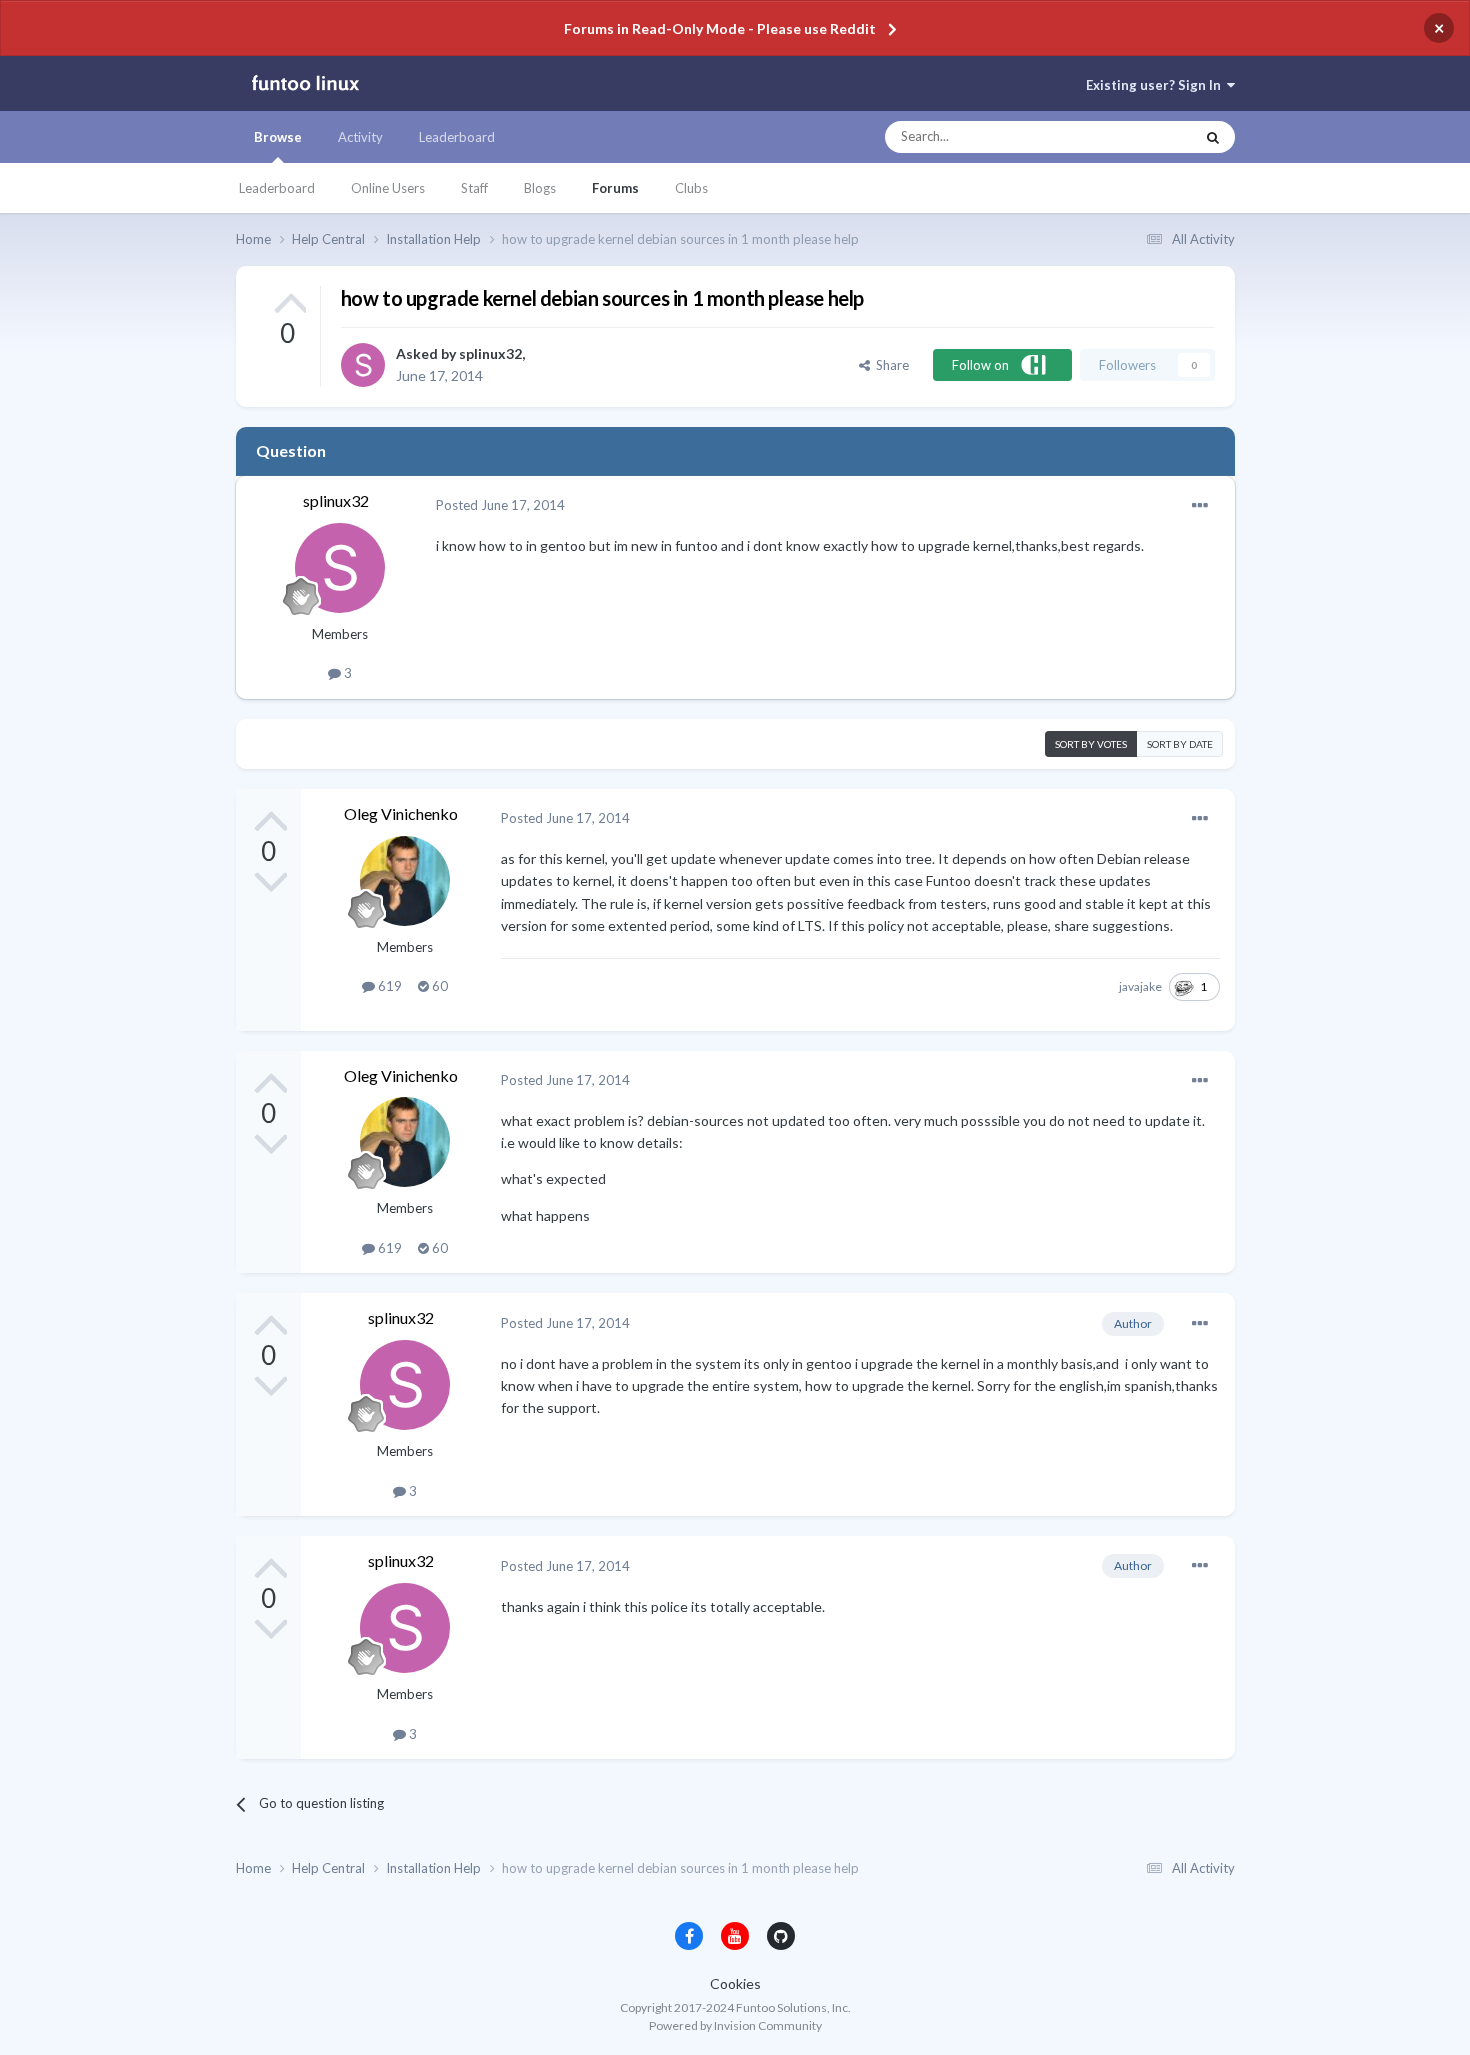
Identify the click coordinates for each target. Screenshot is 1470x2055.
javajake (1140, 986)
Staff (474, 188)
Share (889, 365)
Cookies (735, 1983)
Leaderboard (277, 188)
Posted (500, 505)
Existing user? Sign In (1156, 85)
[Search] (1213, 137)
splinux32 (490, 353)
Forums (615, 188)
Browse (278, 137)
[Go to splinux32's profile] (363, 365)
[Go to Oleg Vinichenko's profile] (405, 881)
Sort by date (1180, 744)
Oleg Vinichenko (401, 813)
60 (438, 986)
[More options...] (1200, 506)
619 (388, 986)
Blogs (540, 188)
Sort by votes (1091, 744)
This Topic (1145, 137)
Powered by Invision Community (735, 2025)
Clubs (691, 188)
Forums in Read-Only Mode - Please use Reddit (720, 28)
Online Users (388, 188)
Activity (360, 137)
